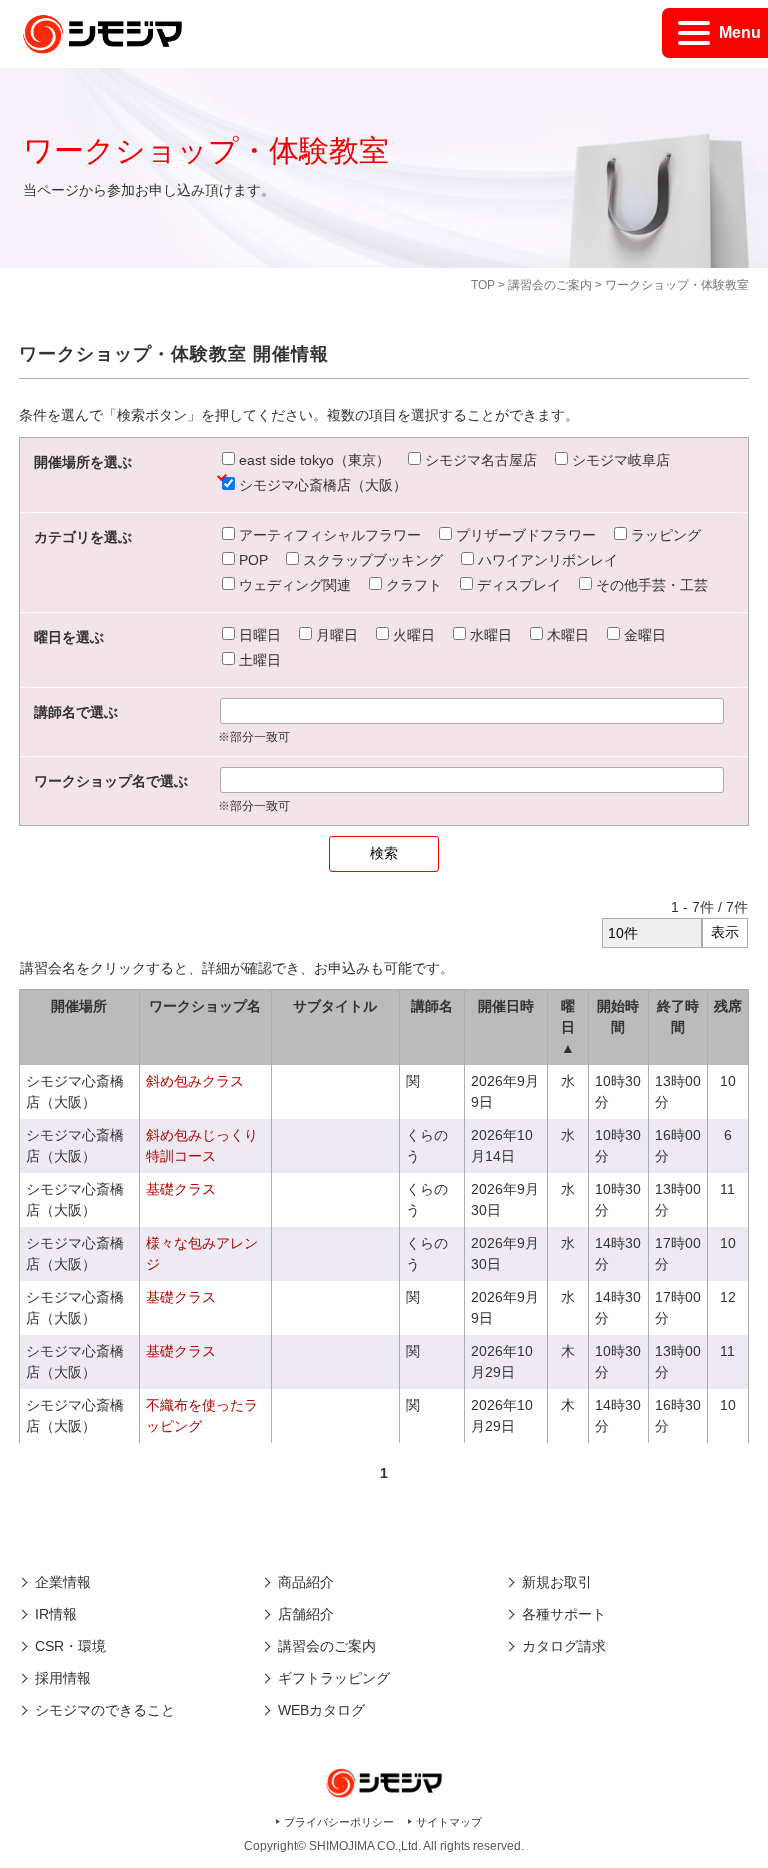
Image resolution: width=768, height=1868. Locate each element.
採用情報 (63, 1678)
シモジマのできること (105, 1710)
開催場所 (79, 1006)
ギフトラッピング (334, 1678)
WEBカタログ (321, 1710)
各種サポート (564, 1614)
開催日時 (506, 1006)
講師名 (432, 1006)
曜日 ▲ (568, 1027)
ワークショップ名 (205, 1006)
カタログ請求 (564, 1646)
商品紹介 (306, 1582)
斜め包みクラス (195, 1081)
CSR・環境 (70, 1646)
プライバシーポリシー (339, 1822)
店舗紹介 (306, 1614)
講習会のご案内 (550, 285)
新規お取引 (557, 1582)
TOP (483, 285)
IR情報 (56, 1614)
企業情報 (63, 1582)
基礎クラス (181, 1189)
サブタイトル (335, 1006)
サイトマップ (449, 1822)
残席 (728, 1006)
